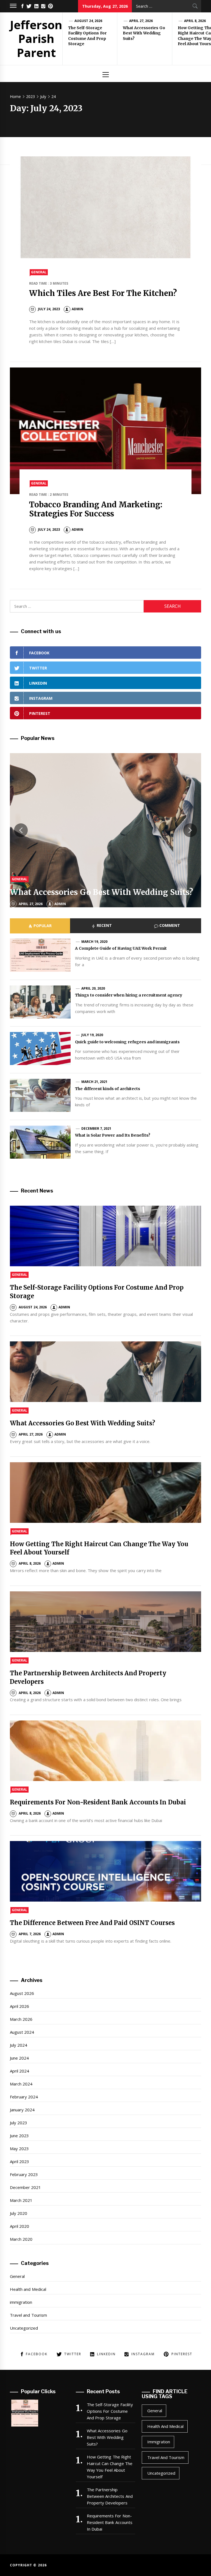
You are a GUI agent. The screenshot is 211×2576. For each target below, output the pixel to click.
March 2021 (21, 2200)
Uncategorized (24, 2328)
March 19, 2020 (95, 942)
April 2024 (20, 2071)
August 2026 (22, 1993)
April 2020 (20, 2226)
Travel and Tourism (28, 2315)
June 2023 (19, 2136)
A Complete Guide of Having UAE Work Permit (121, 948)
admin (77, 309)
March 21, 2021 (95, 1082)
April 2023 (20, 2161)
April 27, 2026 (141, 21)
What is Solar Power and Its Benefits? (113, 1135)
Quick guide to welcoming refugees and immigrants (127, 1042)
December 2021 (25, 2187)
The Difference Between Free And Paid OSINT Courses (92, 1923)
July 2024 (19, 2045)
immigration (21, 2302)
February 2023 (24, 2174)
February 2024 (24, 2097)
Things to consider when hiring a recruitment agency (129, 995)
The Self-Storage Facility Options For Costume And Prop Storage (87, 36)
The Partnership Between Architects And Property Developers (110, 2496)
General (39, 272)
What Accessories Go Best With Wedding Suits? (144, 33)
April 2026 (20, 2006)
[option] (105, 830)
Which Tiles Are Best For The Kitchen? (103, 293)
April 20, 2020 (93, 988)
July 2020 (19, 2213)
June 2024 (19, 2058)
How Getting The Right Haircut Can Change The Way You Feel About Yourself (110, 2467)
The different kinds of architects (107, 1089)
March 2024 (21, 2084)
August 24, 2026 (88, 21)
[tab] (40, 926)
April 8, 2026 (195, 21)
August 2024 (22, 2032)
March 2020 (21, 2239)
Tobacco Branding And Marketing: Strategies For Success (96, 509)
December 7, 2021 (96, 1128)
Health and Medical (28, 2289)
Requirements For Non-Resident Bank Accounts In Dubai (98, 1802)
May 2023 (19, 2149)
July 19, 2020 (92, 1035)
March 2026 (21, 2019)
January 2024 (22, 2110)
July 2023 (19, 2123)
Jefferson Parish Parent (36, 39)
